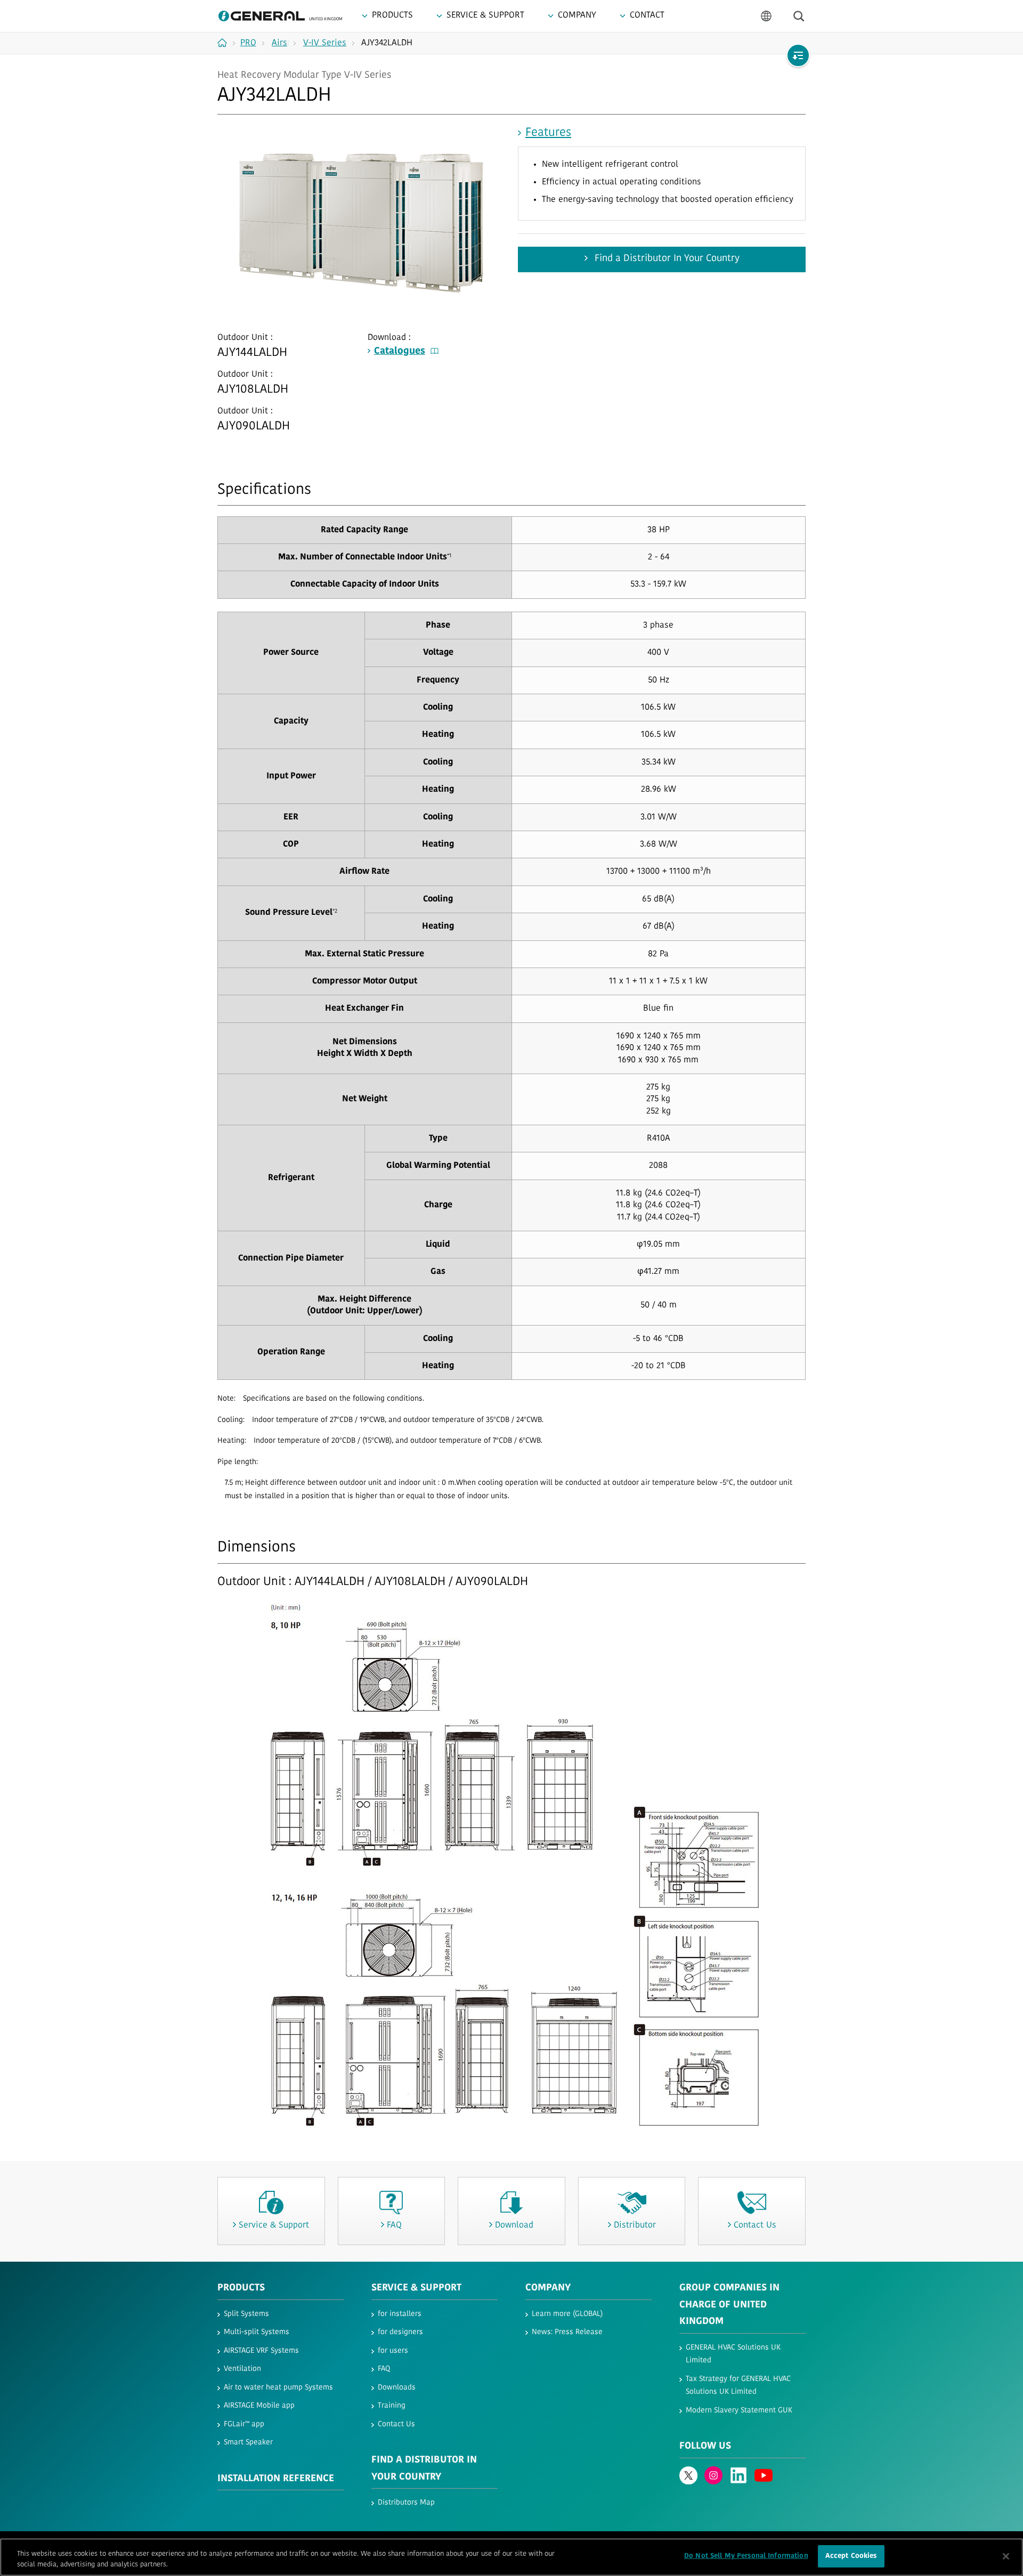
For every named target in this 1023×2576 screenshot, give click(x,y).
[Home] (226, 43)
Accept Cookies (851, 2556)
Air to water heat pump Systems (278, 2388)
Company (548, 2288)
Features (548, 133)
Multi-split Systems (257, 2332)
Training (392, 2406)
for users (393, 2351)
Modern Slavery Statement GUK (739, 2411)
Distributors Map (406, 2503)
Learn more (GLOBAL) (567, 2314)
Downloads (397, 2388)
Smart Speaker (248, 2443)
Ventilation (242, 2369)
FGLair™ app (244, 2424)
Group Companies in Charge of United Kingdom (729, 2305)
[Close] (1006, 2556)
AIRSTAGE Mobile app (259, 2406)
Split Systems (246, 2314)
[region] (511, 2557)
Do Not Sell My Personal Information (746, 2556)
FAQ (384, 2369)
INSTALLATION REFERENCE (276, 2479)
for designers (400, 2332)
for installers (400, 2314)
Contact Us (396, 2424)
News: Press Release (567, 2332)
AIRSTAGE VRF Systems (261, 2351)
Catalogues (400, 352)
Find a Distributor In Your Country (666, 259)
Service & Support (416, 2288)
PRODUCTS (241, 2288)
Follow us (705, 2447)
